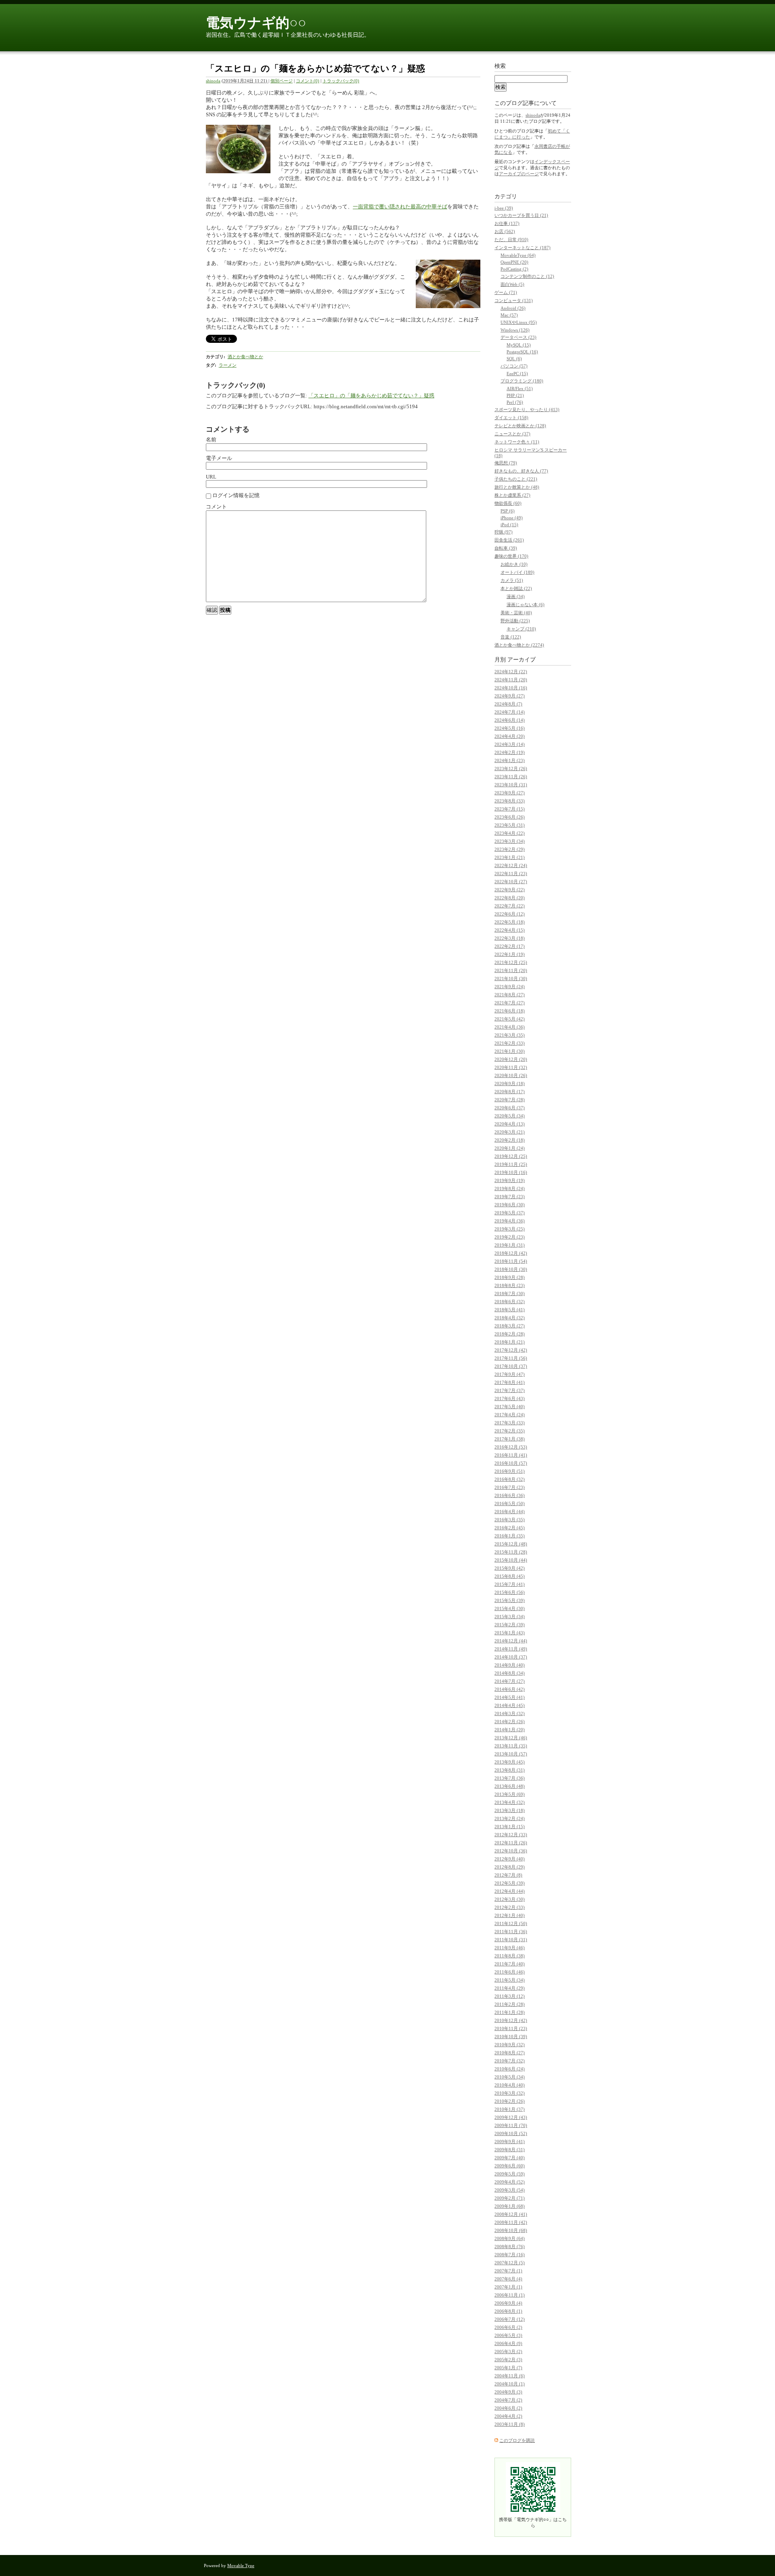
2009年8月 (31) (510, 2150)
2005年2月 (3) (508, 2360)
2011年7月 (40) (510, 1964)
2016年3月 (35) (510, 1520)
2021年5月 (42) (510, 1019)
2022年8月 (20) (510, 898)
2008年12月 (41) (511, 2214)
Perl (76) (515, 402)
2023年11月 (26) (511, 777)
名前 (211, 440)
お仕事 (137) (507, 223)
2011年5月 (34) (510, 1980)
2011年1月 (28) (510, 2012)
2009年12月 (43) (511, 2117)
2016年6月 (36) (510, 1495)
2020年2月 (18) (510, 1140)
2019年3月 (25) (510, 1229)
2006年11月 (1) (510, 2295)
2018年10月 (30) (511, 1269)
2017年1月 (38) (510, 1439)
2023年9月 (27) (510, 793)
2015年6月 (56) (510, 1592)
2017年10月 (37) (511, 1366)
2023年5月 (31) (510, 825)
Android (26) (513, 308)
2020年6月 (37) (510, 1108)
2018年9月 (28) (510, 1277)
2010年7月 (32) (510, 2061)
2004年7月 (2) (508, 2400)
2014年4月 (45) (510, 1705)
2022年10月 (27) (511, 882)
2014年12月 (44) (511, 1641)
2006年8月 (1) (508, 2311)
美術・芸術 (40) (516, 613)
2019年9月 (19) (510, 1180)
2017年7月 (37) (510, 1390)
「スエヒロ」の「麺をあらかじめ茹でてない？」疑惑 (371, 396)
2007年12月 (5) (510, 2263)
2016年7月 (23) (510, 1487)
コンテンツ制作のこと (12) (527, 276)
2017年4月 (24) (510, 1415)
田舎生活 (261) (509, 540)
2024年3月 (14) (510, 744)
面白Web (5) (512, 284)
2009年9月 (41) (510, 2141)
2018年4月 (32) (510, 1318)
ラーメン (228, 365)
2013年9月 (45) (510, 1762)
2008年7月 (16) (510, 2255)
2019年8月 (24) (510, 1188)
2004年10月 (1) (510, 2384)
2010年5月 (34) (510, 2077)
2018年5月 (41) (510, 1310)
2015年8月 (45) (510, 1576)
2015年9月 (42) (510, 1568)
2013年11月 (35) (511, 1746)
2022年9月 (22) (510, 890)
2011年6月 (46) (510, 1972)
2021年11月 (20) (511, 970)
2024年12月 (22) (511, 672)
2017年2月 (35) (510, 1431)
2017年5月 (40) (510, 1407)
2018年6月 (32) (510, 1302)
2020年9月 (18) (510, 1083)
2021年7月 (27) (510, 1003)
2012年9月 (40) (510, 1859)
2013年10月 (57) (511, 1754)
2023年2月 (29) (510, 849)
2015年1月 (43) (510, 1633)
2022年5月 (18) (510, 922)
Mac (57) (509, 315)
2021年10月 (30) (511, 978)
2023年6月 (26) (510, 817)
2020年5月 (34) (510, 1116)
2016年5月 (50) (510, 1503)
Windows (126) (515, 330)
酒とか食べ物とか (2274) (519, 645)
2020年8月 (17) (510, 1092)
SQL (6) (514, 359)
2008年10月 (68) (511, 2230)
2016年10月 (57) (511, 1463)
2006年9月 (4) (508, 2303)
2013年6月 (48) (510, 1786)
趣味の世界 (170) (511, 556)
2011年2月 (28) (510, 2004)
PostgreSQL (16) (522, 352)
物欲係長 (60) (508, 503)
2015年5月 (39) (510, 1600)
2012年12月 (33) (511, 1835)
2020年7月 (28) (510, 1100)
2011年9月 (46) (510, 1948)
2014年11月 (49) (511, 1649)
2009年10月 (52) (511, 2133)
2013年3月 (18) (510, 1810)
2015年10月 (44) (511, 1560)
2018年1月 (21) (510, 1342)
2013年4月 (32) (510, 1802)
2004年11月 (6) (510, 2376)
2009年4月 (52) (510, 2182)
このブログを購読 (517, 2440)
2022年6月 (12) (510, 914)
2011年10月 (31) (511, 1940)
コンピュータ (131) (514, 300)
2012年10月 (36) (511, 1851)
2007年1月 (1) (508, 2287)
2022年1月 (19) (510, 954)
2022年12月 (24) (511, 865)
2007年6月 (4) (508, 2279)
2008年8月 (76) (510, 2246)
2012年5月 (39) (510, 1883)
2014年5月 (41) (510, 1697)
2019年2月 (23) (510, 1237)
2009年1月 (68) (510, 2206)
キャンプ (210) (521, 629)
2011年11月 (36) (511, 1931)
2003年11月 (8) (510, 2424)
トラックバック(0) (341, 81)
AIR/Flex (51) (520, 388)
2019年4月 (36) (510, 1221)
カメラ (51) (512, 580)
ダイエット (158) (511, 418)
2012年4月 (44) (510, 1891)
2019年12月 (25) (511, 1156)
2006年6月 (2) (508, 2327)
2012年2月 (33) (510, 1907)
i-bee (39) (504, 208)
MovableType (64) (518, 255)
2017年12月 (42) (511, 1350)
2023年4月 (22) (510, 833)
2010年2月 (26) (510, 2101)
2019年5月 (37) (510, 1213)
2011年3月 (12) (510, 1996)
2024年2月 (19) (510, 752)
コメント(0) (308, 81)
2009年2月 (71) (510, 2198)
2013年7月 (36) (510, 1778)
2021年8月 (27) (510, 995)
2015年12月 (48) (511, 1544)
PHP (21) (515, 395)
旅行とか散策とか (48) (517, 487)
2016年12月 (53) (511, 1447)
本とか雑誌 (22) (516, 588)
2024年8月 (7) (508, 704)
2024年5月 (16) (510, 728)
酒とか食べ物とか (245, 357)
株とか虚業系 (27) (512, 495)
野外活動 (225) (515, 621)
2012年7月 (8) (508, 1875)
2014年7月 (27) (510, 1681)
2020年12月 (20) (511, 1059)
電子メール (219, 458)
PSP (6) (508, 511)
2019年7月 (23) (510, 1197)
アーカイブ (522, 660)
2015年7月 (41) (510, 1584)
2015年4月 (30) (510, 1608)
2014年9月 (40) (510, 1665)
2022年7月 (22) (510, 906)
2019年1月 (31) (510, 1245)
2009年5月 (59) (510, 2174)
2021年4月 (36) (510, 1027)
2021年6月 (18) (510, 1011)
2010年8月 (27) (510, 2053)
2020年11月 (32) (511, 1067)
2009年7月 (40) (510, 2158)
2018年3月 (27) (510, 1326)
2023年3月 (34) (510, 841)
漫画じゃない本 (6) (526, 605)
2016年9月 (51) (510, 1471)
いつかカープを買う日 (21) (521, 215)
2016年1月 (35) (510, 1536)
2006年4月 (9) (508, 2343)
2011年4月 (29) (510, 1988)
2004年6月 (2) (508, 2408)
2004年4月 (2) (508, 2416)
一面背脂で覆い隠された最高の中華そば (400, 207)
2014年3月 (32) (510, 1713)
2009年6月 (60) (510, 2166)
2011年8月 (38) (510, 1956)
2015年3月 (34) (510, 1617)
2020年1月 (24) (510, 1148)
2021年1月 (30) (510, 1051)
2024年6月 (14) (510, 720)
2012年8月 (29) (510, 1867)
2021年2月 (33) (510, 1043)
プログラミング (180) (522, 381)
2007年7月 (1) (508, 2271)
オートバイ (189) (517, 572)
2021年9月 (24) (510, 987)
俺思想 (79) (506, 463)
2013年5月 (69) (510, 1794)
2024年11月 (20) (511, 680)
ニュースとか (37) (512, 434)
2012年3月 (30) (510, 1899)
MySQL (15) (519, 345)
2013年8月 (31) (510, 1770)
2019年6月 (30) (510, 1205)
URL (211, 477)
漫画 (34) (516, 596)
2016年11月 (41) (511, 1455)
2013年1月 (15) (510, 1827)
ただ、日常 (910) (511, 239)
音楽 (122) (511, 637)
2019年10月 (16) (511, 1172)
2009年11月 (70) (511, 2125)
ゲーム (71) (506, 292)
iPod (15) (509, 525)
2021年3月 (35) (510, 1035)
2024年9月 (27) (510, 696)
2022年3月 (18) (510, 938)
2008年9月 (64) (510, 2238)
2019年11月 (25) (511, 1164)
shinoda (213, 81)
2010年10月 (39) (511, 2036)
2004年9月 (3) (508, 2392)
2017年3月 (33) (510, 1423)
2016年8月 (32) (510, 1479)
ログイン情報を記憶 (235, 495)
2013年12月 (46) (511, 1738)
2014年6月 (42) (510, 1689)
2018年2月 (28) (510, 1334)
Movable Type (241, 2566)
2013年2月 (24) (510, 1818)
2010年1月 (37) (510, 2109)
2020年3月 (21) (510, 1132)
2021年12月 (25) (511, 962)
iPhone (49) (512, 518)
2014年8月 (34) (510, 1673)
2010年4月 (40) (510, 2085)
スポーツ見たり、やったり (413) (527, 409)
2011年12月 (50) (511, 1923)
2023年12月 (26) (511, 768)
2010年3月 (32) (510, 2093)
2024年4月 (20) (510, 736)
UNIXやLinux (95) (519, 322)
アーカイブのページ (519, 174)
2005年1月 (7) (508, 2368)
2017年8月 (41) (510, 1382)
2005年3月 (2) (508, 2351)
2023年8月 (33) (510, 801)
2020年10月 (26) (511, 1075)
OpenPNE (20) (514, 262)
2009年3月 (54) (510, 2190)
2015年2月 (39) (510, 1625)
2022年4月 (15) (510, 930)
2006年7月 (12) (510, 2319)
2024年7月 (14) (510, 712)
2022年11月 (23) (511, 873)
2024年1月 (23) (510, 760)
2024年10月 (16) (511, 688)
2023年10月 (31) (511, 785)
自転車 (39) (506, 548)
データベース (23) (518, 337)
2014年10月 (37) (511, 1657)
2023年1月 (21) (510, 857)
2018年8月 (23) (510, 1285)
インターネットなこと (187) (523, 248)
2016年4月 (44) (510, 1512)
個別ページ (282, 81)
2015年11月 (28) (511, 1552)
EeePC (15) (517, 374)
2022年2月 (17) (510, 946)
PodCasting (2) (514, 269)
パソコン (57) (514, 366)
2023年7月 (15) (510, 809)
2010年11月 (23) (511, 2028)
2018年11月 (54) (511, 1261)
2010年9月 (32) (510, 2045)
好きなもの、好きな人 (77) (521, 471)
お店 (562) (505, 231)
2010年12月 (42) (511, 2020)
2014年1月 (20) (510, 1730)
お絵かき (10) (514, 564)
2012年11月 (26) (511, 1843)
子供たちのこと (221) (516, 479)
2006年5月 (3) (508, 2335)
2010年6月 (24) (510, 2069)
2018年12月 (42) (511, 1253)
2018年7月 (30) (510, 1293)
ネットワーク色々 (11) (517, 442)
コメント (216, 507)
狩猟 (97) (504, 532)
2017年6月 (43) (510, 1398)
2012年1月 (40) (510, 1915)
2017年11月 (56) (511, 1358)
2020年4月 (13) (510, 1124)
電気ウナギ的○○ (256, 23)
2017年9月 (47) (510, 1374)
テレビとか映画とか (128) (520, 426)
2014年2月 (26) (510, 1722)
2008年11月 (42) (511, 2222)
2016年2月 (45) (510, 1528)
